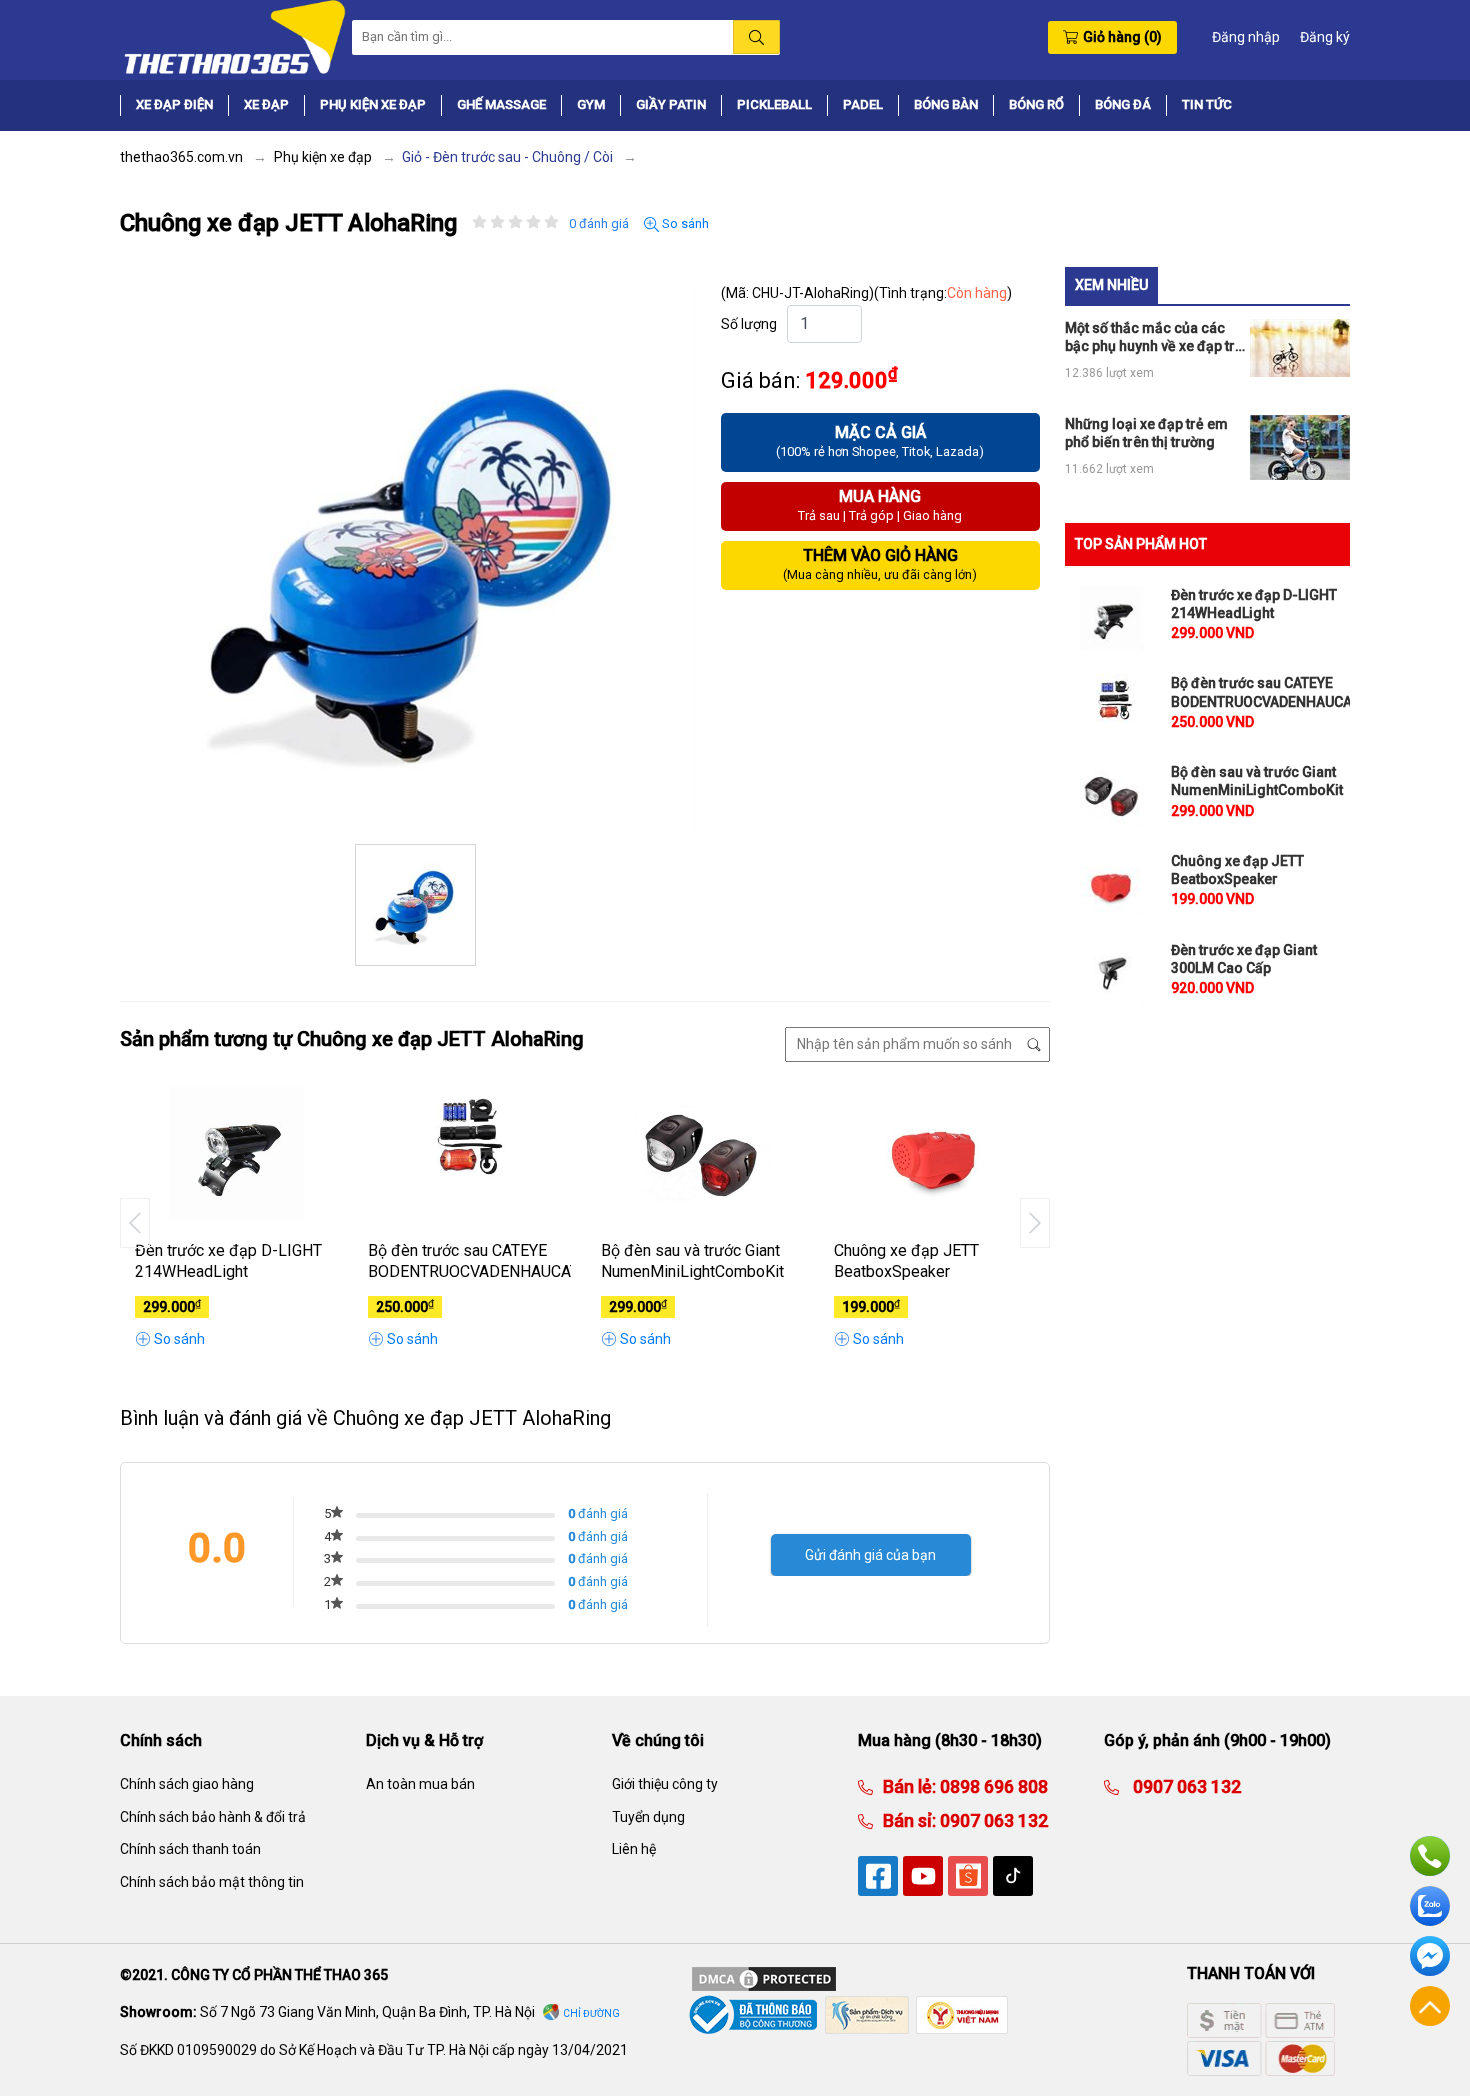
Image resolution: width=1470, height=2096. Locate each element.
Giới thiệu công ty (665, 1784)
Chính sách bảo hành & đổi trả (213, 1817)
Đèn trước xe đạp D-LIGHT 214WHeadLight (228, 1261)
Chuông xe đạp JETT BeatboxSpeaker (906, 1261)
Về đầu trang (1430, 2006)
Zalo (1430, 1906)
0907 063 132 (992, 1820)
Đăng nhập (1246, 37)
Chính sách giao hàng (187, 1784)
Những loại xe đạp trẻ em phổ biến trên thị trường (1146, 433)
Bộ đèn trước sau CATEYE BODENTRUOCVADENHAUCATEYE (469, 1261)
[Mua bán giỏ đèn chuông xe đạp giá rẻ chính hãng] (233, 36)
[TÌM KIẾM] (756, 37)
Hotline (1430, 1856)
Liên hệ (634, 1849)
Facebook (1430, 1956)
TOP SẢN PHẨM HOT (1141, 544)
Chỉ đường (591, 2013)
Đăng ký (1325, 37)
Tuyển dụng (648, 1817)
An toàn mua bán (420, 1784)
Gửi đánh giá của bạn (870, 1555)
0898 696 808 (992, 1786)
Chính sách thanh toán (190, 1849)
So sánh (684, 223)
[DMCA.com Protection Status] (764, 1978)
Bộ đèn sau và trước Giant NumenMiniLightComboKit (692, 1261)
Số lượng (749, 324)
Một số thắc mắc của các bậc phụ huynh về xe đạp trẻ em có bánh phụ (1154, 337)
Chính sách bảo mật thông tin (212, 1882)
